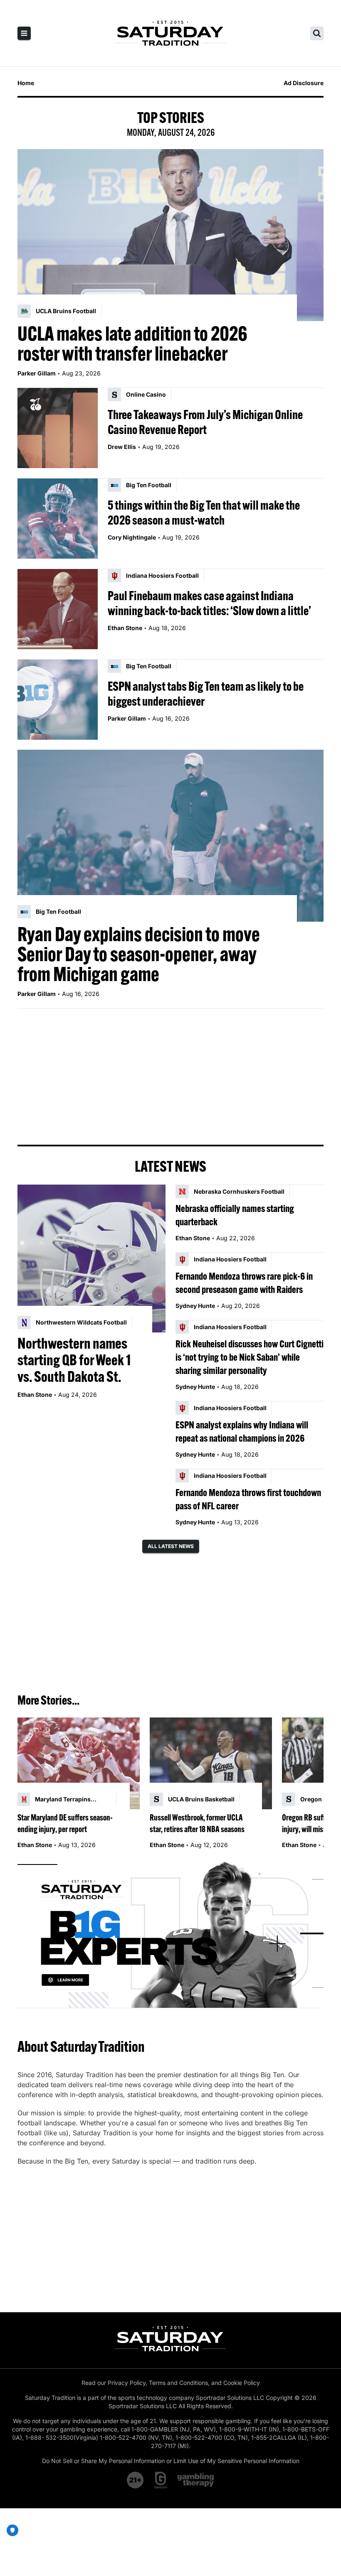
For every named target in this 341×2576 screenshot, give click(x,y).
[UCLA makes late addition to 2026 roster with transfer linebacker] (170, 235)
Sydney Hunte (195, 1306)
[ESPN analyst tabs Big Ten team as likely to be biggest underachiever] (58, 700)
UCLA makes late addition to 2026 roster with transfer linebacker (132, 343)
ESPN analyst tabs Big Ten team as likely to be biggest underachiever (206, 694)
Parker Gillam (37, 373)
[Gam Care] (161, 2480)
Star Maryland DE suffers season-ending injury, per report (65, 1823)
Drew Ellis (122, 447)
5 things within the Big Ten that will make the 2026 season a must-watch (204, 513)
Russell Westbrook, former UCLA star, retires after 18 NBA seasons (197, 1823)
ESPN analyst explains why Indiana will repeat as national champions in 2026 (242, 1431)
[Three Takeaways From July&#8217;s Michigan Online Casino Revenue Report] (58, 428)
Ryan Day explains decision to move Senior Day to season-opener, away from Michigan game (139, 954)
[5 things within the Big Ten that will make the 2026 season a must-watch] (58, 519)
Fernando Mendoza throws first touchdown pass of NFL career (248, 1499)
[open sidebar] (24, 33)
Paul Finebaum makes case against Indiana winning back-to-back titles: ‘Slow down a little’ (209, 603)
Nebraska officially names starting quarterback (235, 1215)
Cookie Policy (242, 2383)
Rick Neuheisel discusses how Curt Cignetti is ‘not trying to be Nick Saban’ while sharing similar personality (250, 1357)
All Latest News (171, 1546)
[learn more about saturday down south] (170, 1934)
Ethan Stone (125, 628)
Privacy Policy (127, 2383)
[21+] (136, 2480)
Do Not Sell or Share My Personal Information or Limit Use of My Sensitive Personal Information (171, 2461)
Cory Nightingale (132, 537)
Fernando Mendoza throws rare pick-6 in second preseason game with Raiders (244, 1283)
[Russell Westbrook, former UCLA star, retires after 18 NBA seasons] (211, 1763)
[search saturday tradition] (317, 33)
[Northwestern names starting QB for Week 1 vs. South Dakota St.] (91, 1259)
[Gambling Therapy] (196, 2480)
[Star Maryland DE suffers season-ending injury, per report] (79, 1763)
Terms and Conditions (178, 2383)
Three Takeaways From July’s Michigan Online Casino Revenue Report (205, 422)
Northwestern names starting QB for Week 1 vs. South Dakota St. (74, 1360)
